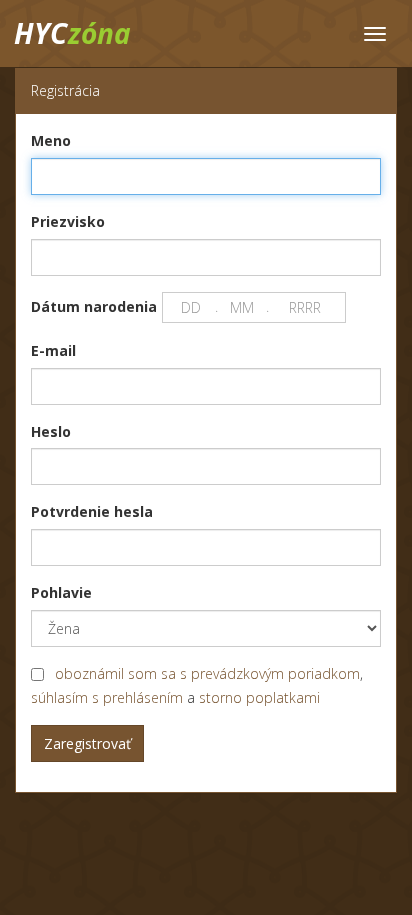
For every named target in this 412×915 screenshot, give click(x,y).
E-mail (53, 350)
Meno (51, 140)
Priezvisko (68, 221)
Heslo (51, 431)
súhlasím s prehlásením (107, 697)
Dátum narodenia (94, 306)
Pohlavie (61, 592)
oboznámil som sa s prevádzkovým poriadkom (207, 673)
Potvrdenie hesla (92, 511)
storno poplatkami (259, 697)
